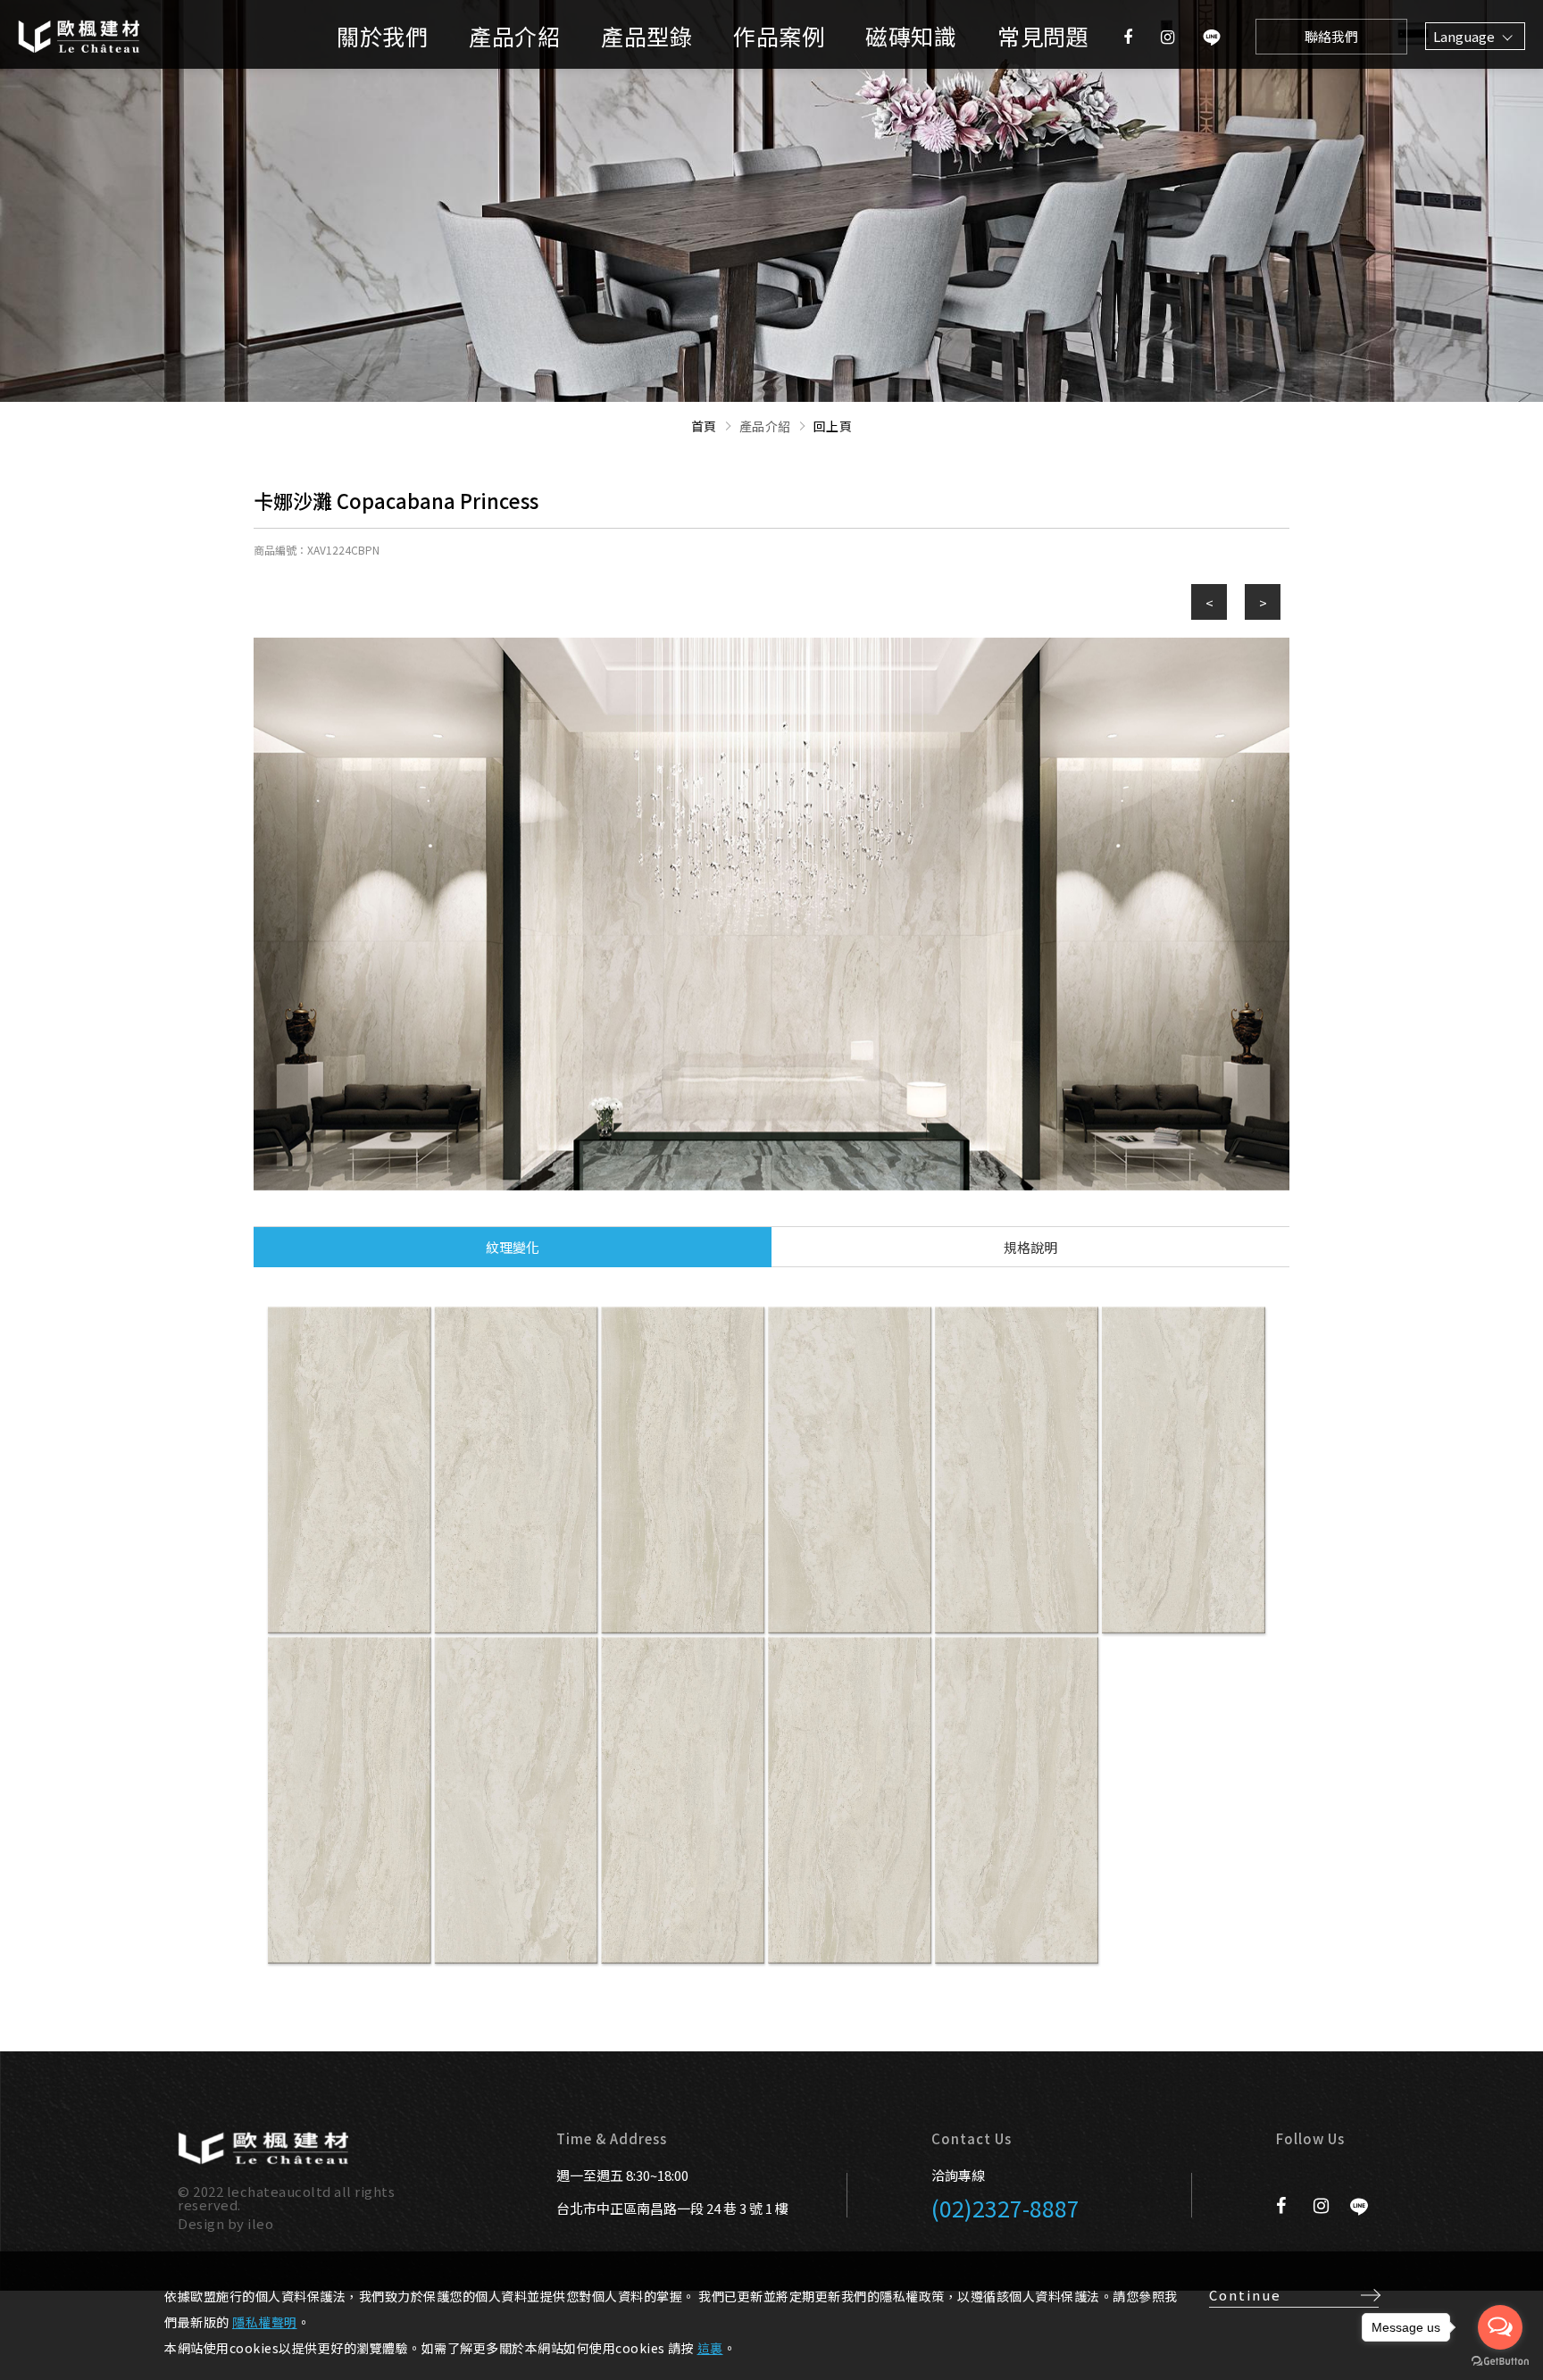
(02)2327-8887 (1005, 2208)
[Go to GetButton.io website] (1500, 2362)
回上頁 (833, 426)
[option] (771, 914)
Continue (1245, 2295)
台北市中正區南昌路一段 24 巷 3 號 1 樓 (672, 2209)
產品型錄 (646, 36)
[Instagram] (1168, 36)
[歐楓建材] (263, 2148)
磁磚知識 (911, 36)
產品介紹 (514, 36)
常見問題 (1043, 36)
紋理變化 (513, 1247)
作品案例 (779, 36)
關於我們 (382, 36)
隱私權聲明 (265, 2322)
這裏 (710, 2348)
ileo (260, 2223)
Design (201, 2223)
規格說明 (1030, 1247)
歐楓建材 (103, 36)
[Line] (1212, 36)
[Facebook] (1128, 36)
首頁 (704, 426)
